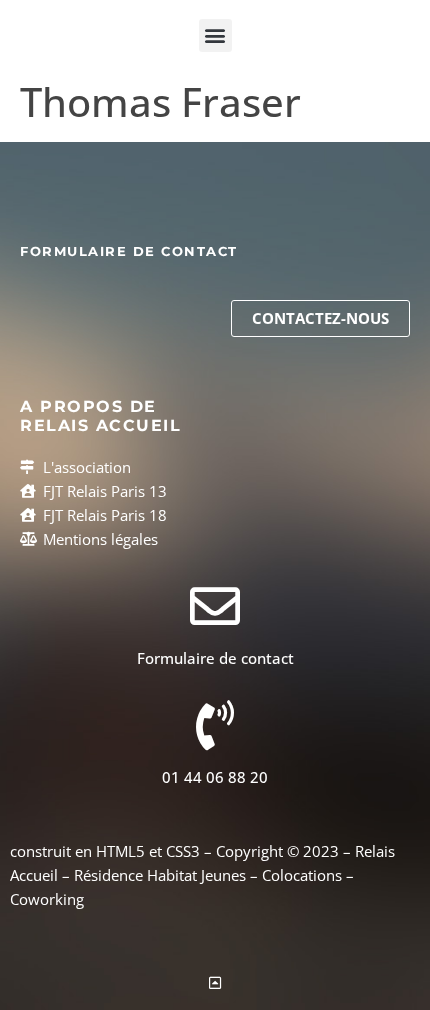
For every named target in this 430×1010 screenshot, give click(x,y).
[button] (215, 35)
